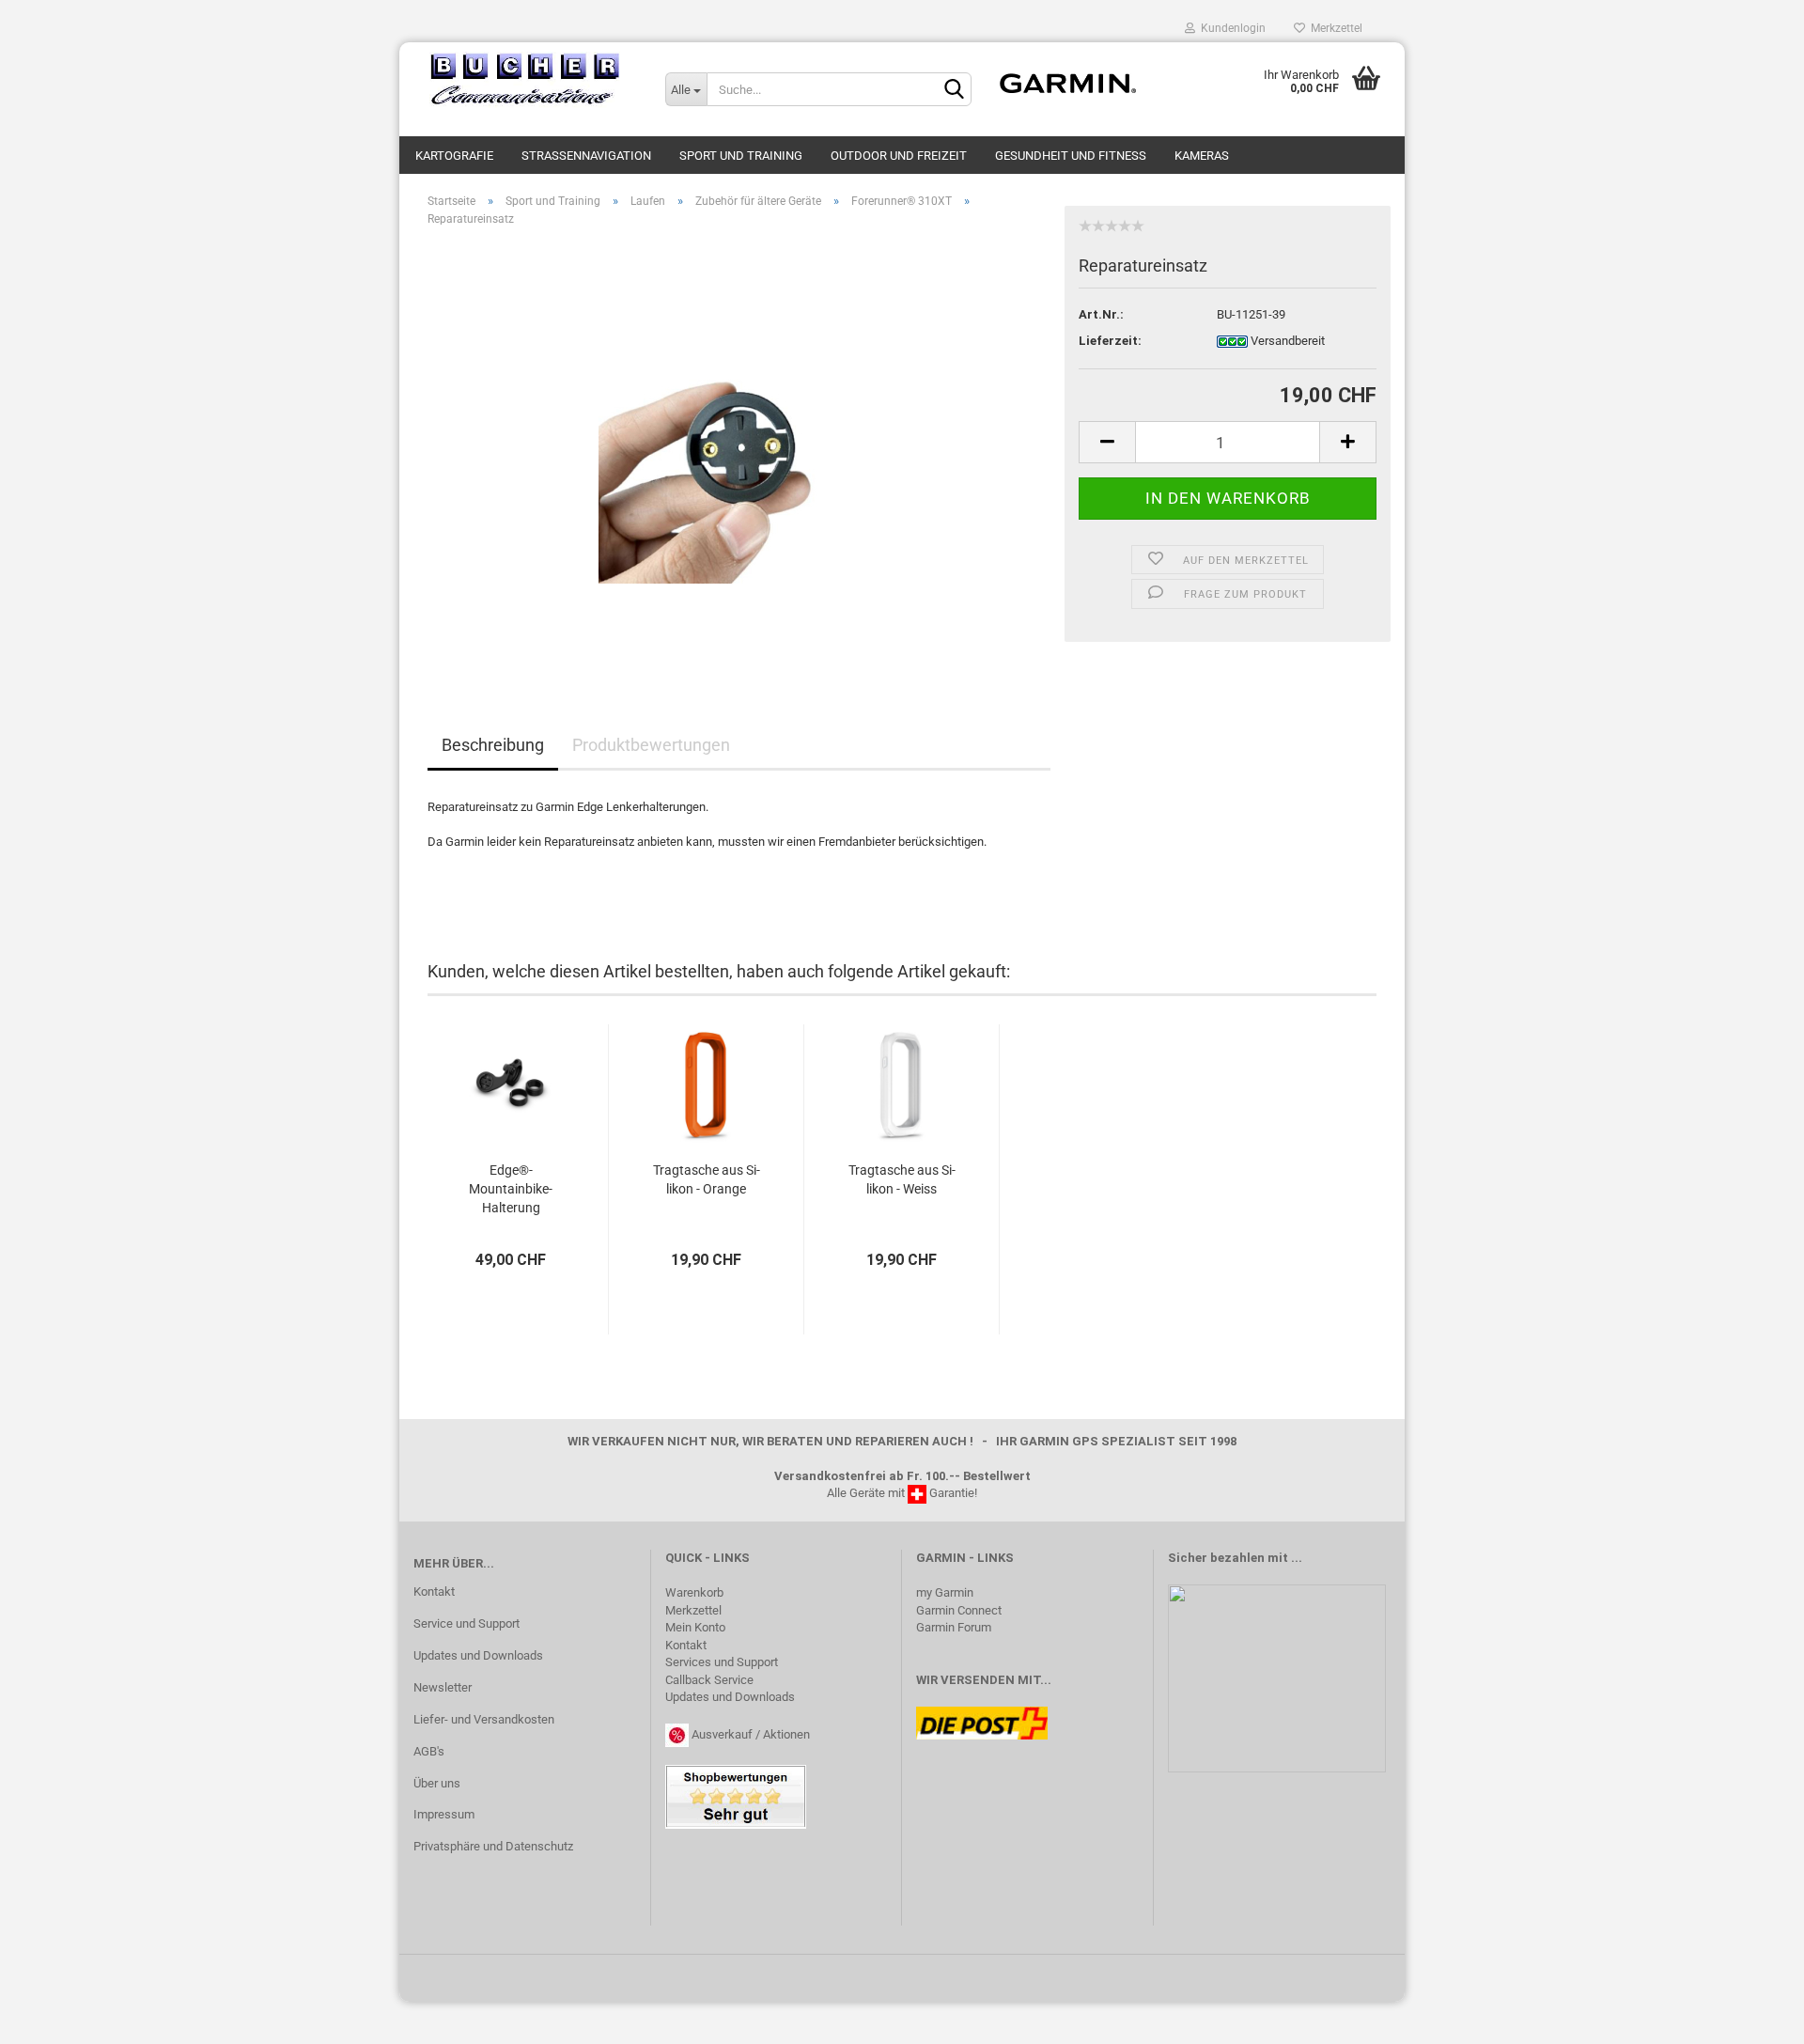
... (1297, 1558)
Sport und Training (741, 156)
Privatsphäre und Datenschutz (493, 1846)
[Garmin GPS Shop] (525, 80)
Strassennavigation (586, 156)
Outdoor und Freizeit (899, 156)
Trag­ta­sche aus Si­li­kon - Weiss (902, 1179)
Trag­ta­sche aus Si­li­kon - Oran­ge (707, 1179)
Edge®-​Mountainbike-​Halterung (511, 1189)
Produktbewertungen (651, 745)
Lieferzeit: (1110, 341)
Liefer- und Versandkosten (484, 1719)
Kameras (1202, 156)
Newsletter (443, 1687)
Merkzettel (1334, 28)
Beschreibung (493, 745)
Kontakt (434, 1592)
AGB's (429, 1751)
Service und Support (467, 1623)
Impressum (444, 1814)
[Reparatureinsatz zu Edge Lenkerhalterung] (739, 452)
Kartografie (454, 156)
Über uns (437, 1783)
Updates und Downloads (478, 1655)
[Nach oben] (1752, 2016)
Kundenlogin (1230, 28)
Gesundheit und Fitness (1071, 156)
